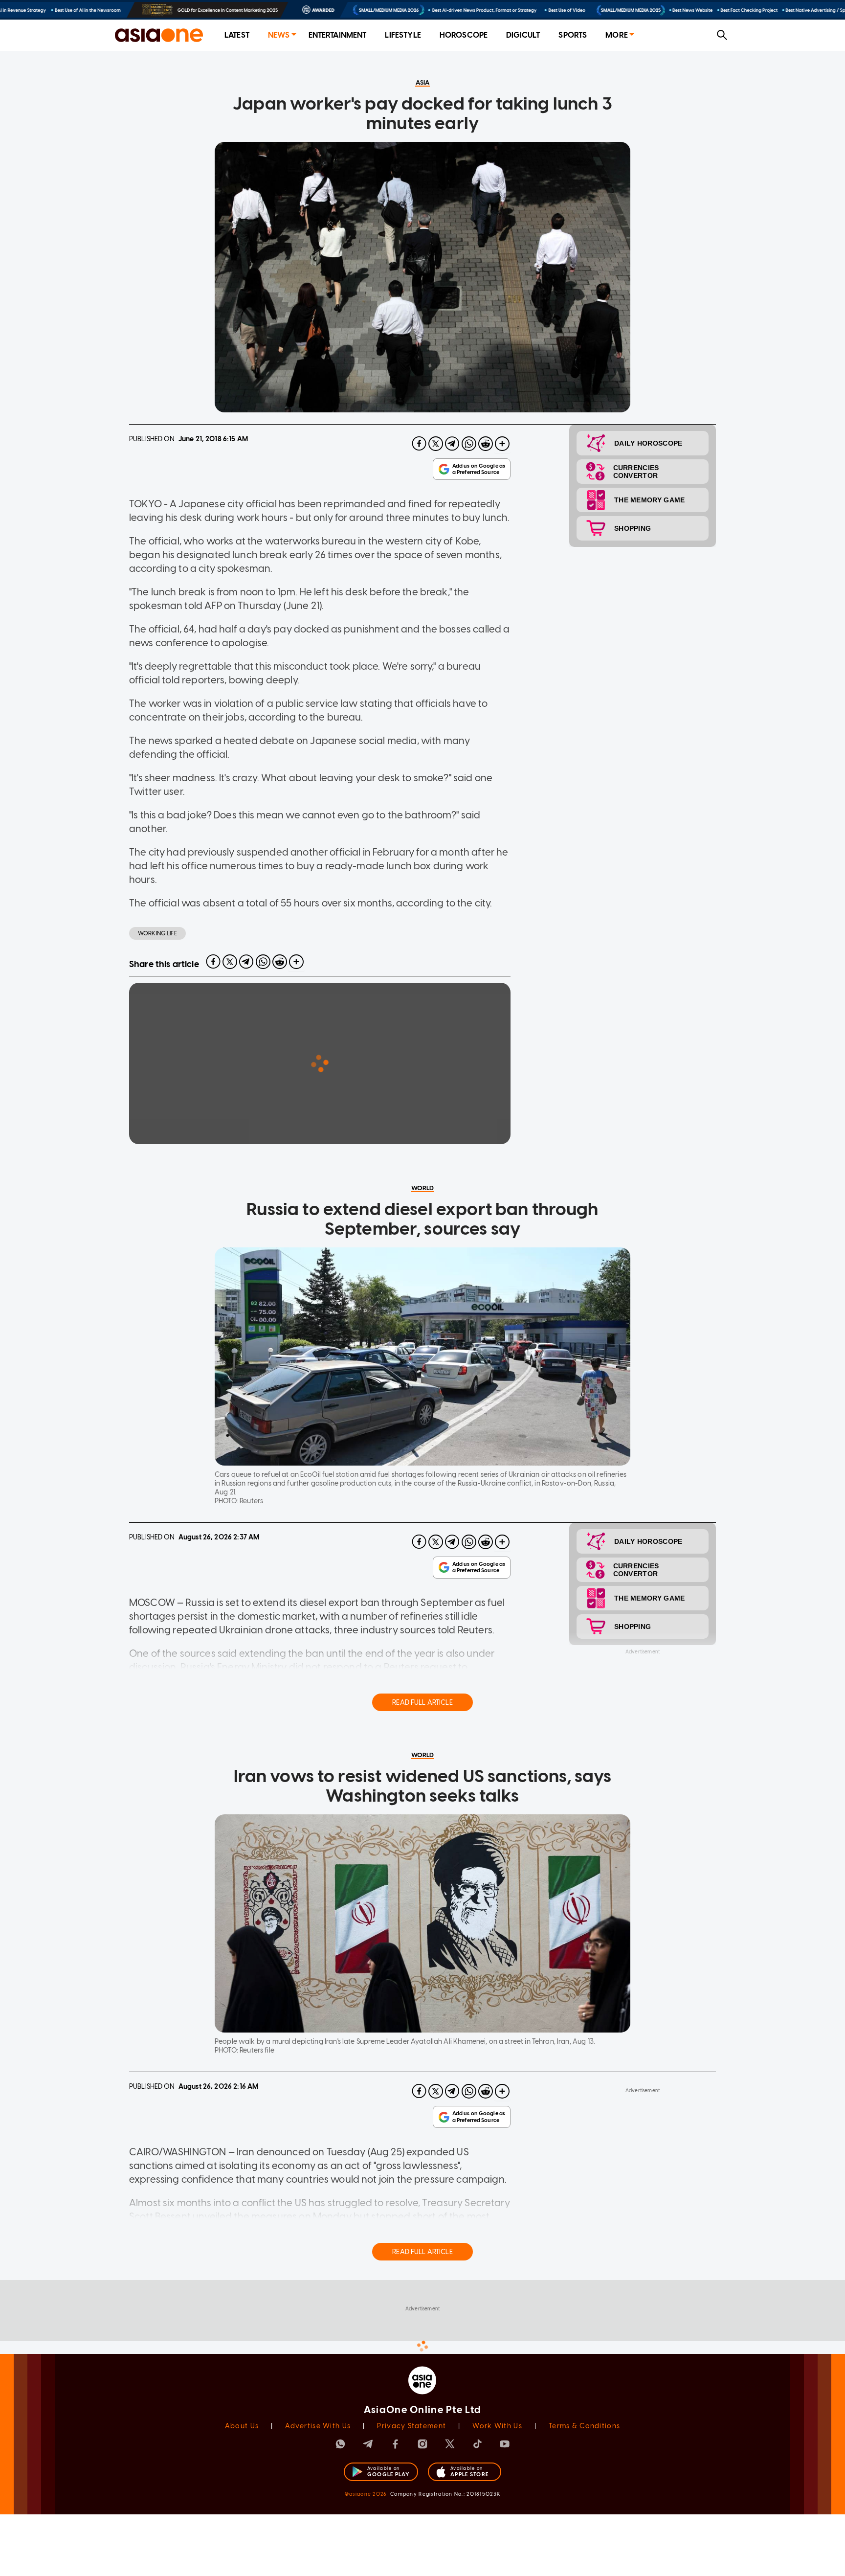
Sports (573, 35)
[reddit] (486, 444)
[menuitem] (237, 35)
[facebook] (419, 444)
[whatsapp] (469, 444)
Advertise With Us (318, 2426)
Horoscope (464, 35)
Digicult (523, 35)
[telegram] (452, 444)
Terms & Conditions (584, 2426)
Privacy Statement (411, 2426)
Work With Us (497, 2426)
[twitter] (436, 444)
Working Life (157, 933)
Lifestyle (403, 35)
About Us (242, 2426)
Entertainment (338, 35)
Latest (237, 35)
